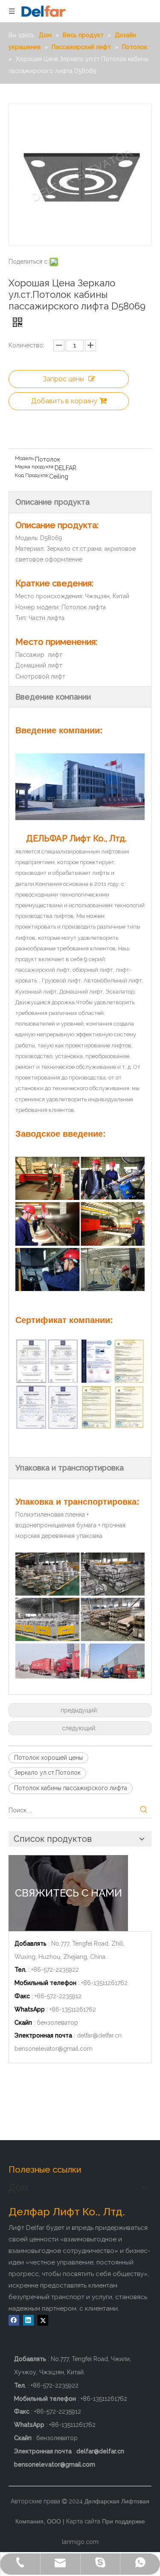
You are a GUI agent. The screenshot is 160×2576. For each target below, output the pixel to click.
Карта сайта (83, 2521)
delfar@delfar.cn (99, 2035)
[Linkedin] (28, 2320)
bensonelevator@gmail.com (54, 2049)
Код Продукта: (32, 475)
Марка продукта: (35, 467)
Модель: (25, 458)
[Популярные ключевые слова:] (144, 1810)
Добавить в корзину (64, 401)
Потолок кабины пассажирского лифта (71, 1788)
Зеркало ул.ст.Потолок (47, 1773)
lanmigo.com (80, 2542)
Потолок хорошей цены (48, 1758)
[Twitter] (43, 2320)
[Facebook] (14, 2320)
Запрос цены (63, 379)
